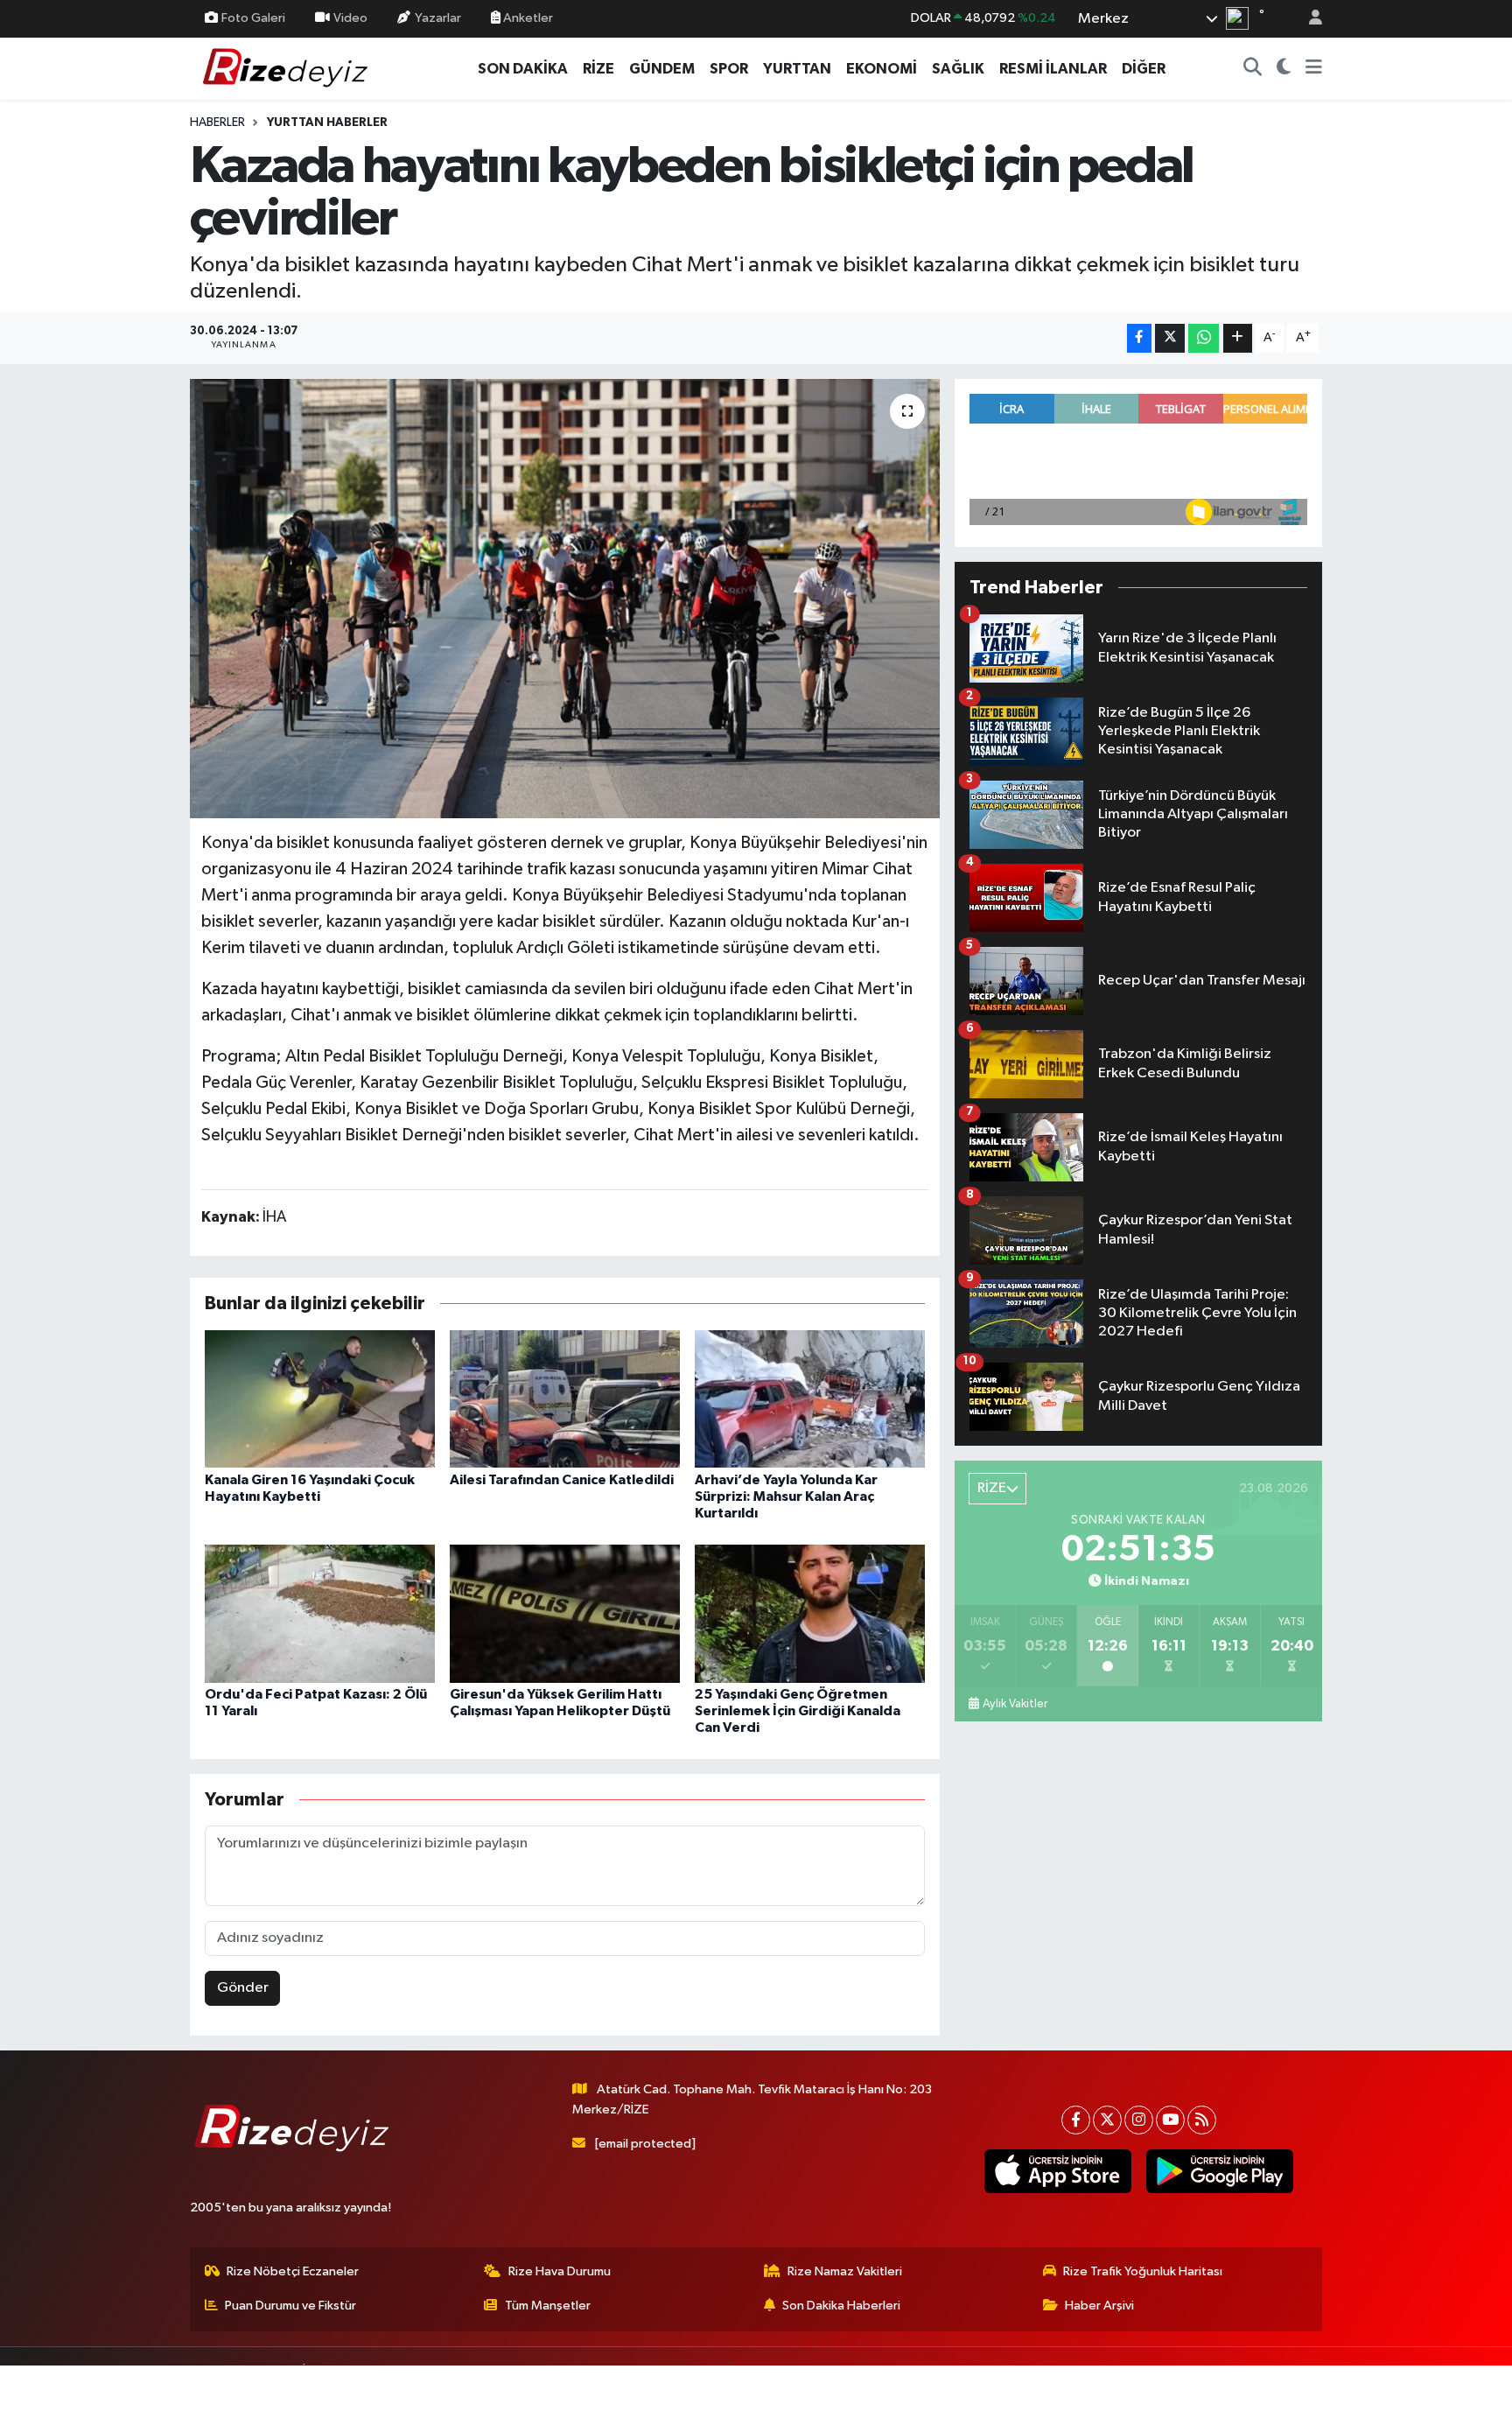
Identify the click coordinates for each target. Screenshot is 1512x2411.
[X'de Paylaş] (1170, 338)
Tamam (1307, 2386)
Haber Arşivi (1099, 2306)
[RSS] (1202, 2120)
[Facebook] (1076, 2120)
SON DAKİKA (523, 69)
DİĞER (1144, 69)
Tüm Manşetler (548, 2306)
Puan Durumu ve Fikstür (290, 2306)
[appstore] (1057, 2171)
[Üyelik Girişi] (1308, 19)
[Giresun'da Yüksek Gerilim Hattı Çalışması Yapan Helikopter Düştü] (565, 1613)
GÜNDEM (662, 69)
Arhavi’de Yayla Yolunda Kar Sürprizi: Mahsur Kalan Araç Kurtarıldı (786, 1496)
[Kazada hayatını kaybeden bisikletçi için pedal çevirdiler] (565, 599)
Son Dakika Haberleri (841, 2306)
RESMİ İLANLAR (1053, 69)
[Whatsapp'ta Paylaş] (1204, 338)
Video (350, 18)
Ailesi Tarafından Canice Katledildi (562, 1480)
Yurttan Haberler (327, 123)
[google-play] (1219, 2171)
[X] (1107, 2120)
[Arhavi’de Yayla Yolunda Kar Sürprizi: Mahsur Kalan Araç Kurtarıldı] (810, 1399)
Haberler (217, 123)
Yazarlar (438, 18)
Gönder (243, 1988)
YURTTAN (797, 69)
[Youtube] (1170, 2120)
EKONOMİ (882, 69)
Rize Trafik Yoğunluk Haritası (1143, 2271)
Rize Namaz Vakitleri (845, 2271)
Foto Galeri (253, 18)
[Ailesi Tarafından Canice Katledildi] (565, 1399)
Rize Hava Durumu (560, 2271)
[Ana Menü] (1314, 69)
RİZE (598, 69)
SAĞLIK (958, 69)
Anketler (527, 18)
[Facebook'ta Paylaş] (1139, 338)
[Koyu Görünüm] (1284, 69)
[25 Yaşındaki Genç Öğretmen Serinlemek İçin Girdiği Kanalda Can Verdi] (810, 1613)
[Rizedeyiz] (288, 68)
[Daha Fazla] (1238, 338)
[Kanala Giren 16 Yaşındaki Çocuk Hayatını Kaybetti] (320, 1399)
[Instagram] (1139, 2120)
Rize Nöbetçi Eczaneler (293, 2271)
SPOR (729, 69)
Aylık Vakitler (1015, 1704)
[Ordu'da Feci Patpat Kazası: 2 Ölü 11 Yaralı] (320, 1613)
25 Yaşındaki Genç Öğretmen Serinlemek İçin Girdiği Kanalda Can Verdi (798, 1711)
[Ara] (1253, 69)
